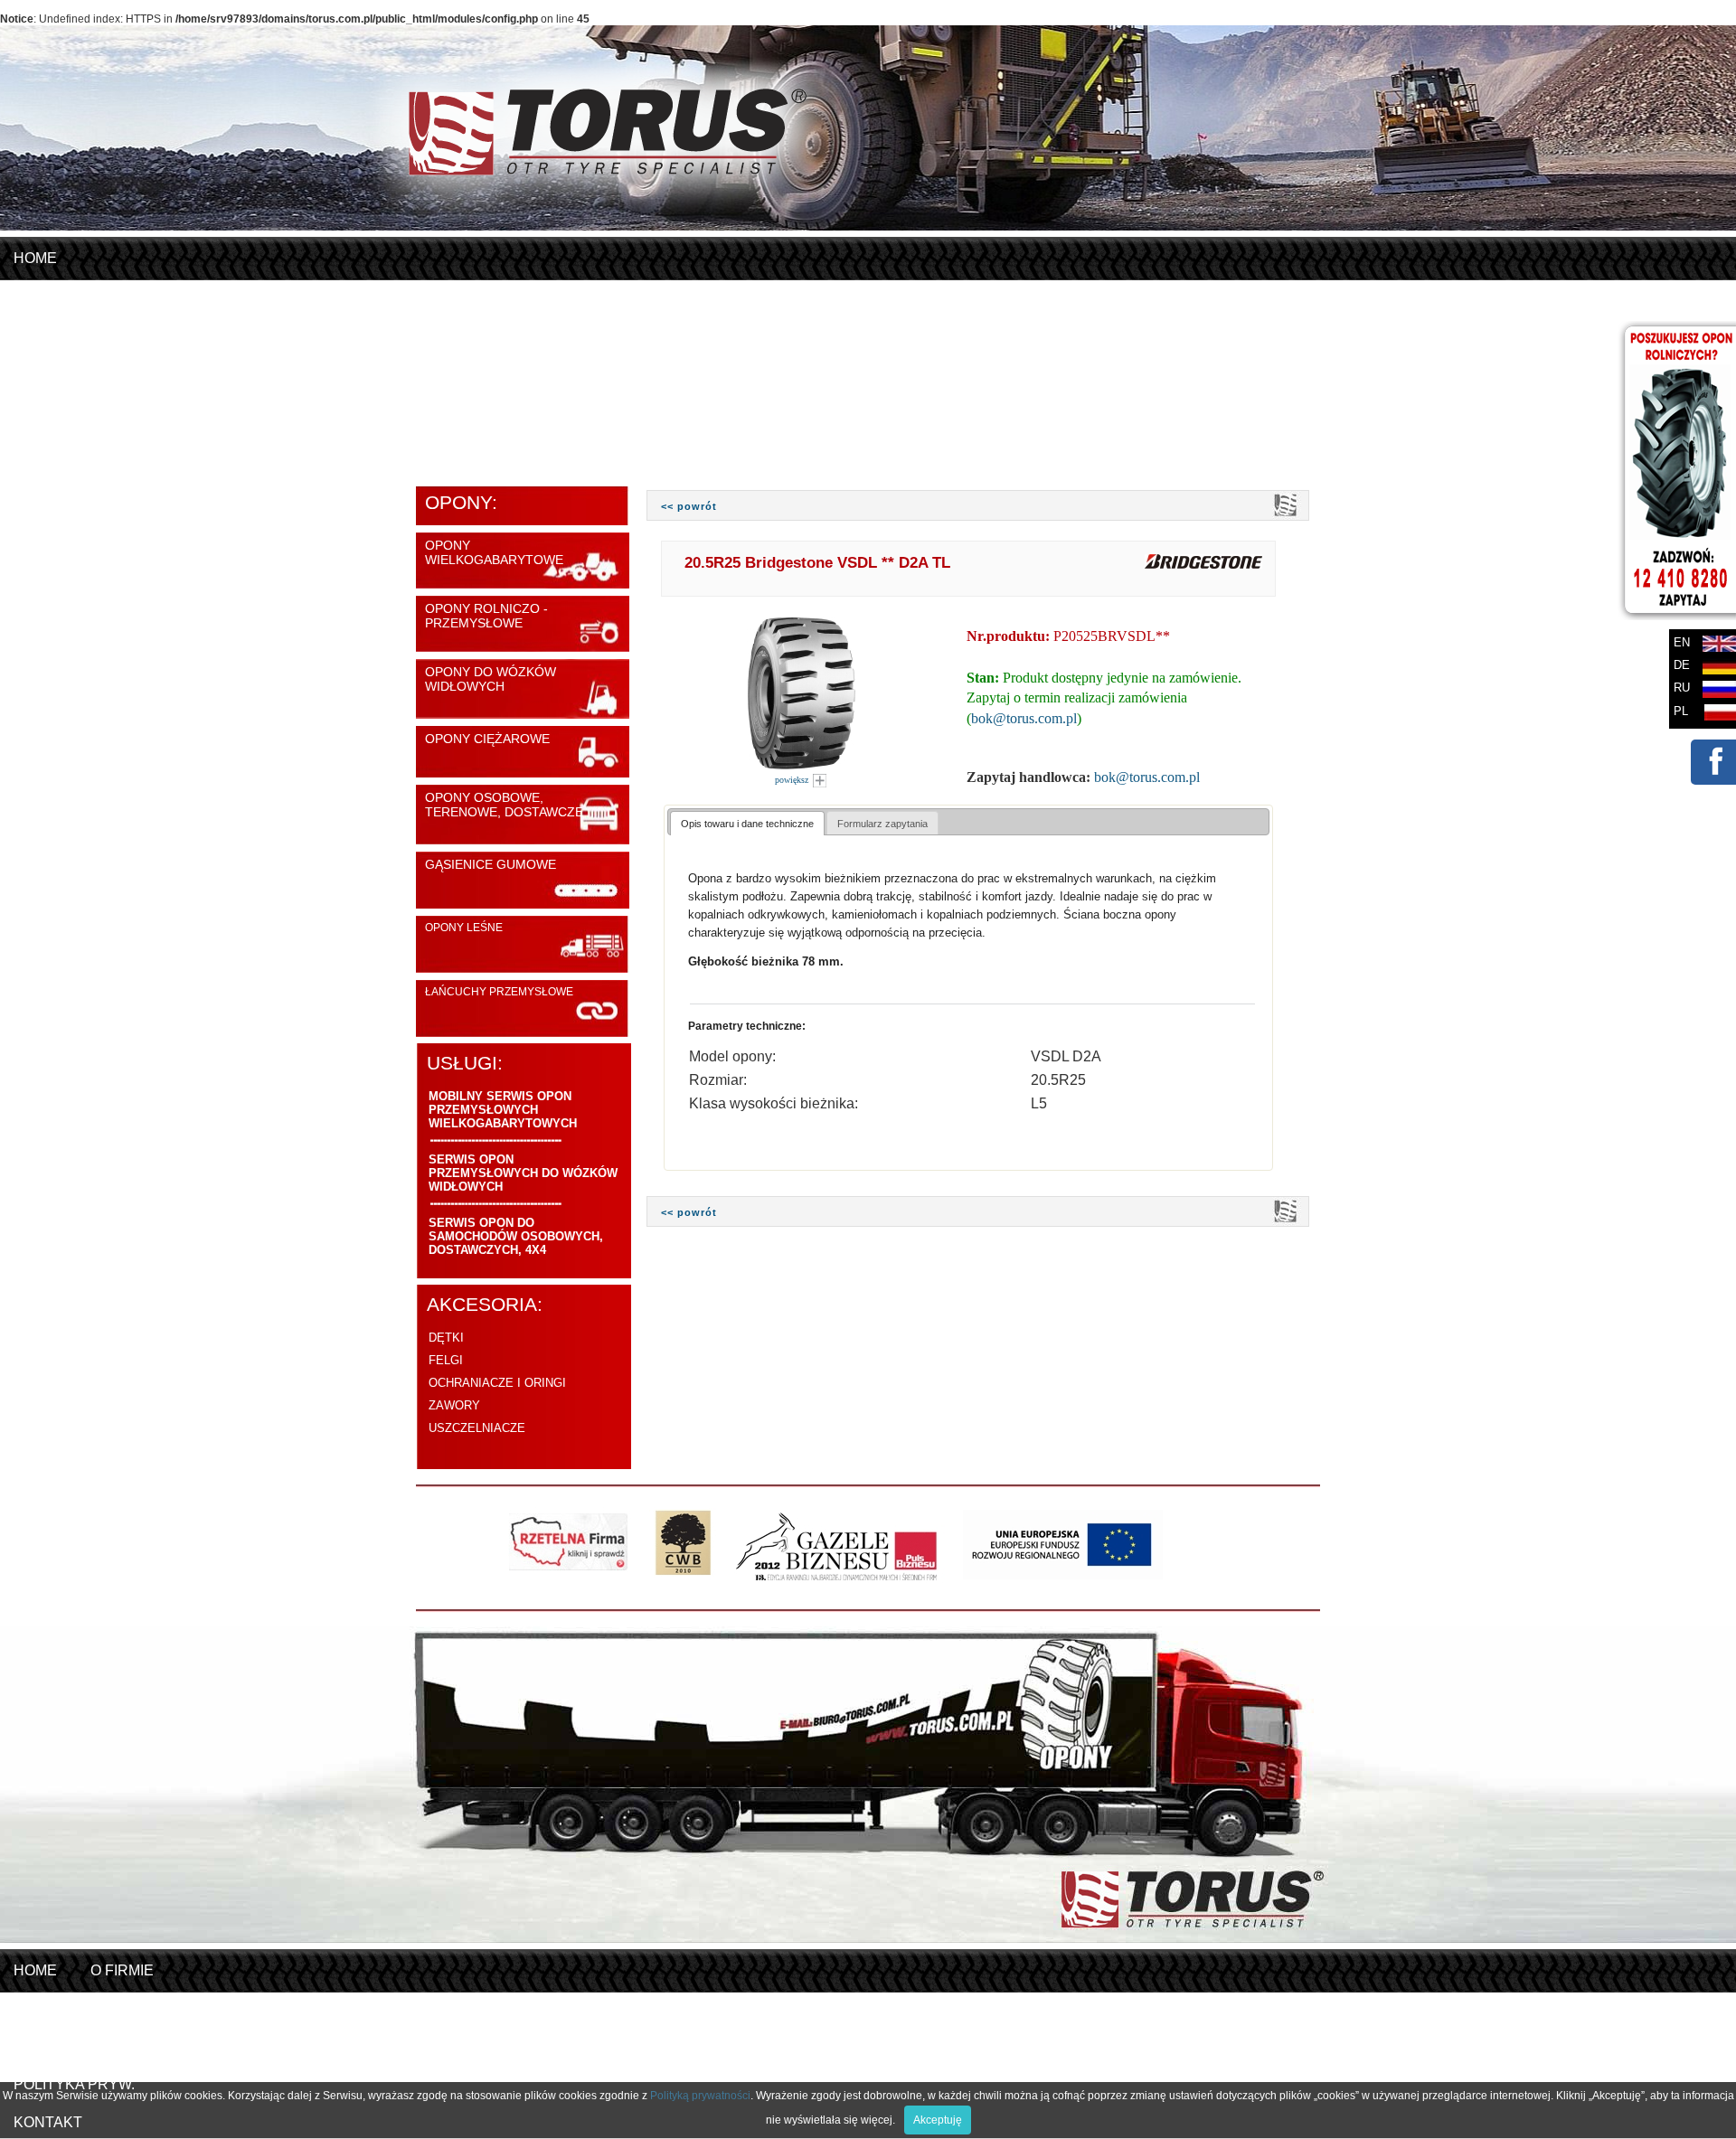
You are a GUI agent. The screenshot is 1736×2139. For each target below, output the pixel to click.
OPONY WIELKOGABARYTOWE (494, 552)
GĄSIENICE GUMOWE (491, 864)
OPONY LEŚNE (464, 928)
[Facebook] (1712, 775)
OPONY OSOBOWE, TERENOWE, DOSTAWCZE (504, 805)
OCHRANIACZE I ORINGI (497, 1383)
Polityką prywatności (700, 2096)
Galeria (45, 448)
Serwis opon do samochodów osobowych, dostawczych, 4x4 (516, 1236)
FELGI (446, 1360)
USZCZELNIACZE (477, 1428)
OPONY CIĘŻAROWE (487, 739)
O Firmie (45, 296)
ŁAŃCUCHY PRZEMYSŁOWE (499, 992)
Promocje (55, 372)
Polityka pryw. (74, 2084)
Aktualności (66, 410)
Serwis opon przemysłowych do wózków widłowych (523, 1173)
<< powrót (689, 506)
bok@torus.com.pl (1024, 718)
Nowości (49, 334)
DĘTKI (446, 1338)
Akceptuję (938, 2120)
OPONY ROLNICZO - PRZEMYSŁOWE (486, 616)
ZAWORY (454, 1405)
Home (35, 258)
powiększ (793, 780)
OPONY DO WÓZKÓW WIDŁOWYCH (491, 679)
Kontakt (178, 448)
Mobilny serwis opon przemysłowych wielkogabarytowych (503, 1110)
